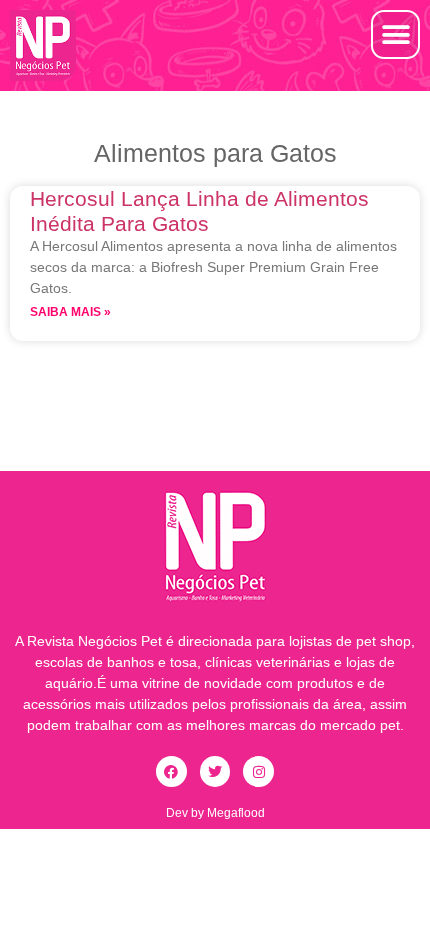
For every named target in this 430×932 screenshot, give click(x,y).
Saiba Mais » (70, 312)
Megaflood (236, 813)
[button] (395, 34)
